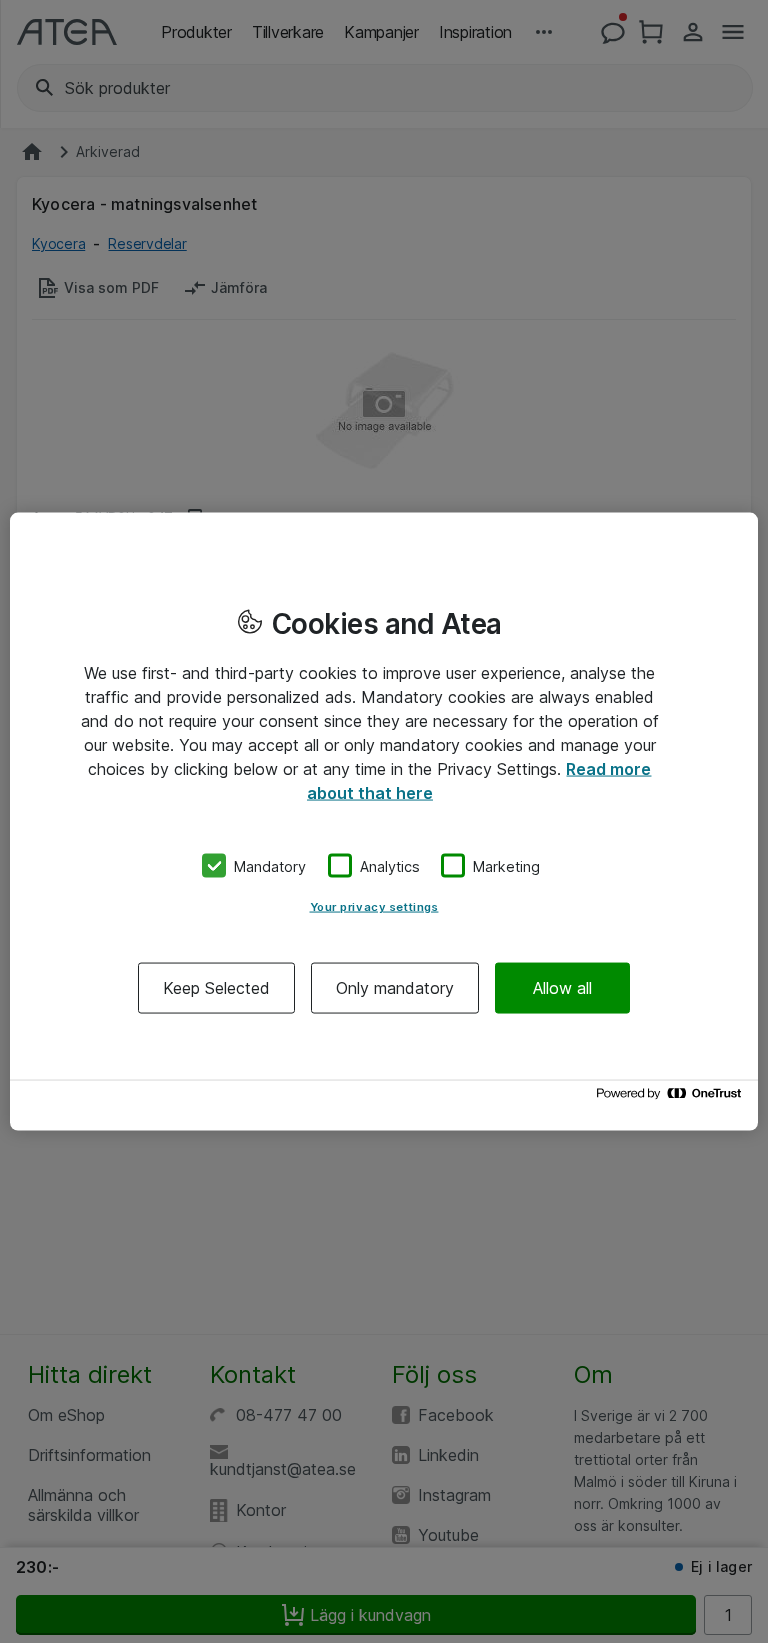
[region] (384, 821)
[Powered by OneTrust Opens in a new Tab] (672, 1098)
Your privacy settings (374, 907)
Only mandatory (395, 988)
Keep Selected (216, 988)
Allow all (562, 988)
